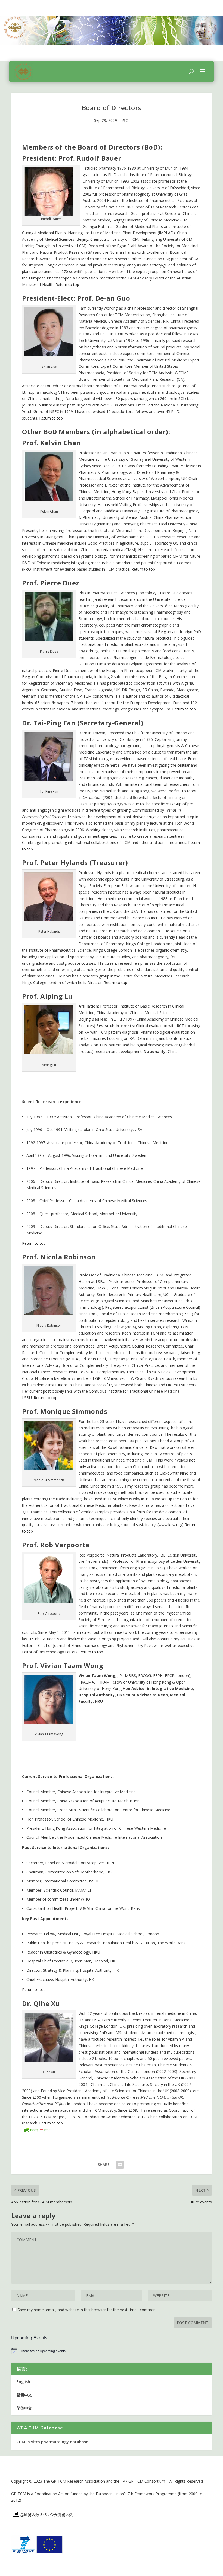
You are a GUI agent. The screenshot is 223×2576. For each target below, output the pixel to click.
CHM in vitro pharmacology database (52, 2442)
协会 (125, 120)
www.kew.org (170, 1525)
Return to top (67, 285)
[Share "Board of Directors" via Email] (120, 2165)
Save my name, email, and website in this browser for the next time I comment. (88, 2310)
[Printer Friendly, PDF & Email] (37, 2129)
